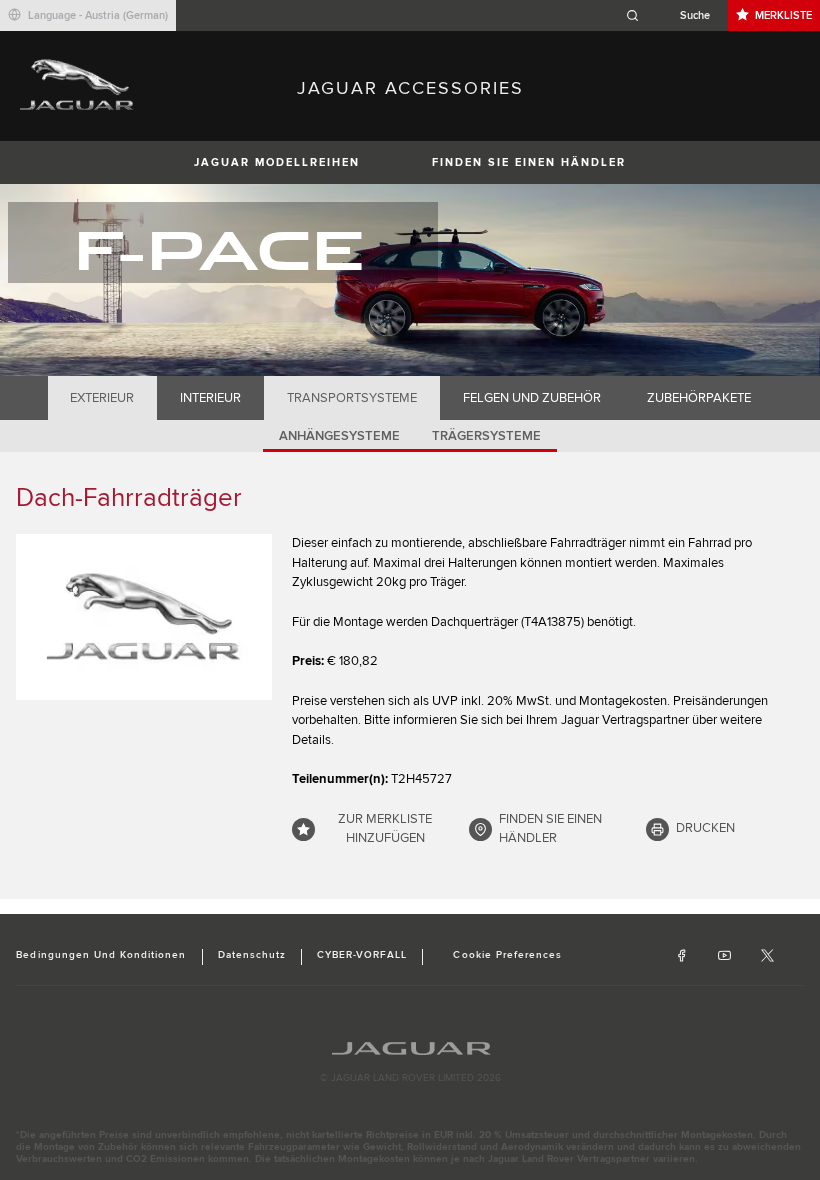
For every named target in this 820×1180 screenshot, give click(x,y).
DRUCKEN (705, 828)
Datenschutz (252, 955)
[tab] (102, 398)
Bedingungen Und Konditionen (101, 955)
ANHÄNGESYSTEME (339, 436)
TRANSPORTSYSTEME (352, 398)
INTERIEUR (210, 398)
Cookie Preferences (507, 955)
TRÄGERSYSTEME (486, 436)
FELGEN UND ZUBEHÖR (532, 398)
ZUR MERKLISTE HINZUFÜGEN (385, 829)
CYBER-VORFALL (362, 955)
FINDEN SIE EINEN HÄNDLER (529, 162)
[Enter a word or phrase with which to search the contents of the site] (674, 15)
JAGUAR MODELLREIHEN (277, 162)
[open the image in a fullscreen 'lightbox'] (144, 617)
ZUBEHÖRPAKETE (699, 398)
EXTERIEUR (102, 398)
